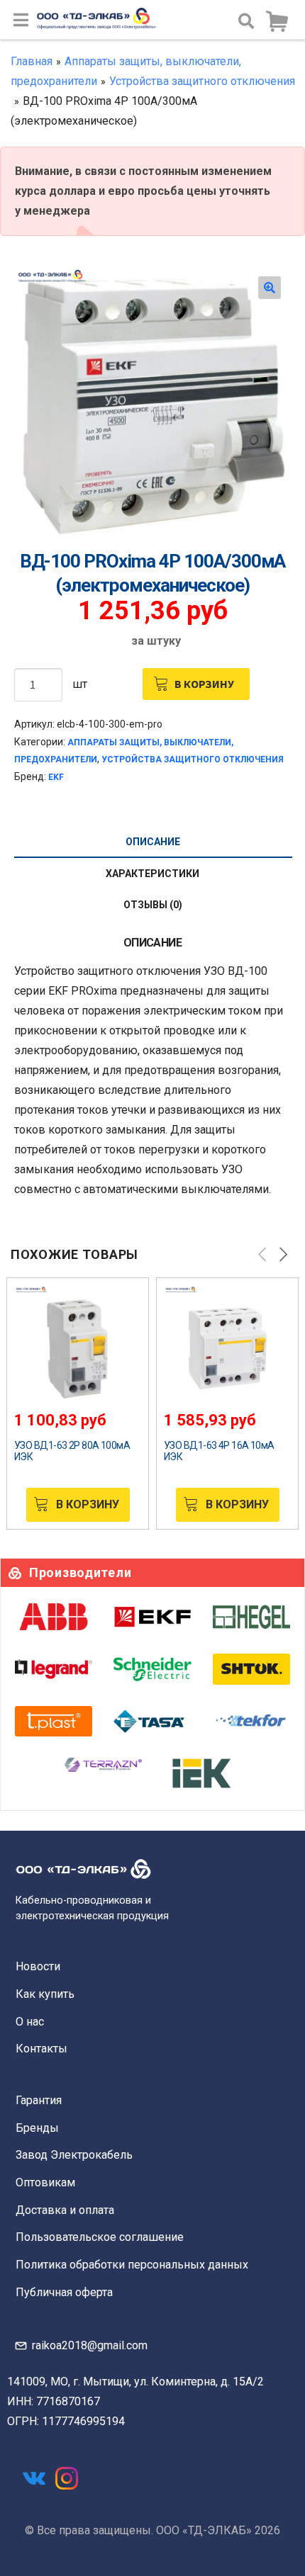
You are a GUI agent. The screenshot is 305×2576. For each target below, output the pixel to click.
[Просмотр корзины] (277, 22)
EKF (56, 777)
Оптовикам (45, 2182)
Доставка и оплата (65, 2210)
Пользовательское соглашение (100, 2237)
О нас (30, 2022)
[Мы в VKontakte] (34, 2478)
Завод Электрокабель (74, 2155)
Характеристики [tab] (152, 874)
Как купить (45, 1994)
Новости (38, 1966)
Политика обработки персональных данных (132, 2265)
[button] (270, 288)
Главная (32, 61)
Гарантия (39, 2100)
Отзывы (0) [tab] (153, 905)
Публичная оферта (64, 2292)
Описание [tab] (153, 842)
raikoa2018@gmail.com (90, 2345)
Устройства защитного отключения (202, 81)
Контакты (41, 2049)
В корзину (204, 684)
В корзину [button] (88, 1504)
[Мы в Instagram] (67, 2478)
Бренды (37, 2128)
